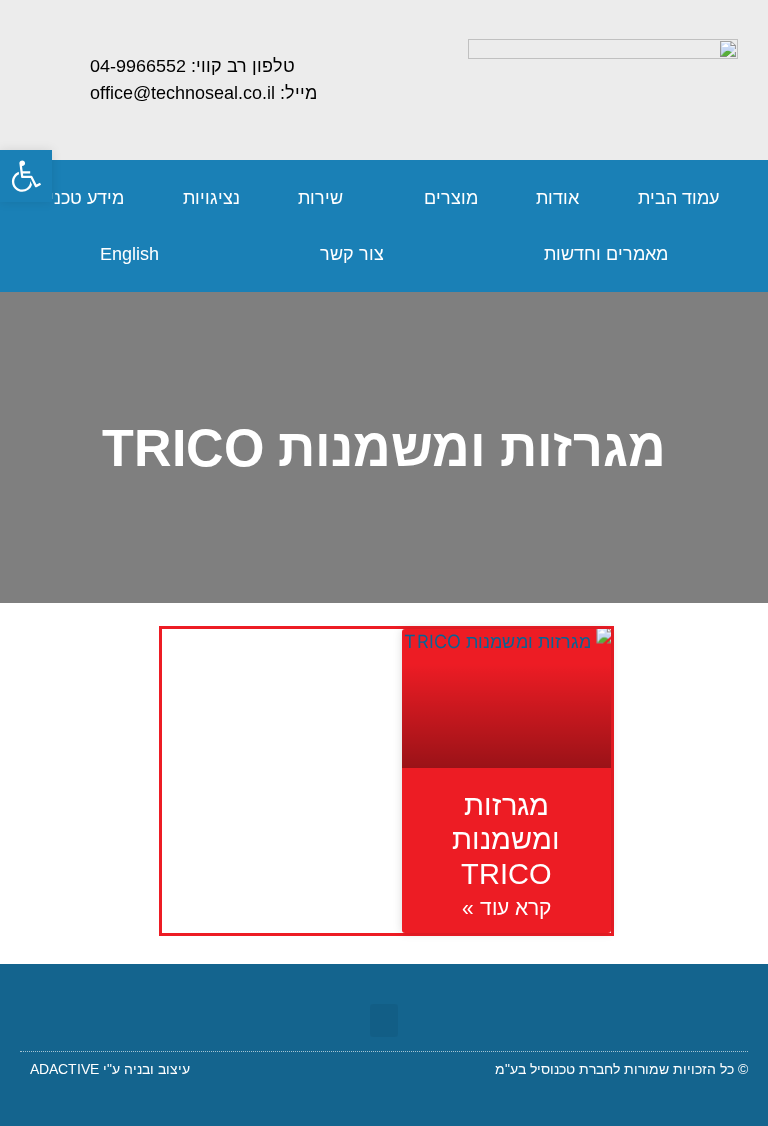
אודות (557, 198)
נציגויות (211, 198)
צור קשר (352, 254)
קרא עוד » (506, 907)
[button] (384, 1020)
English (129, 254)
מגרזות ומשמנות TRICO (506, 840)
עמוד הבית (678, 198)
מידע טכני (86, 198)
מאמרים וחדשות (606, 254)
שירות (320, 198)
